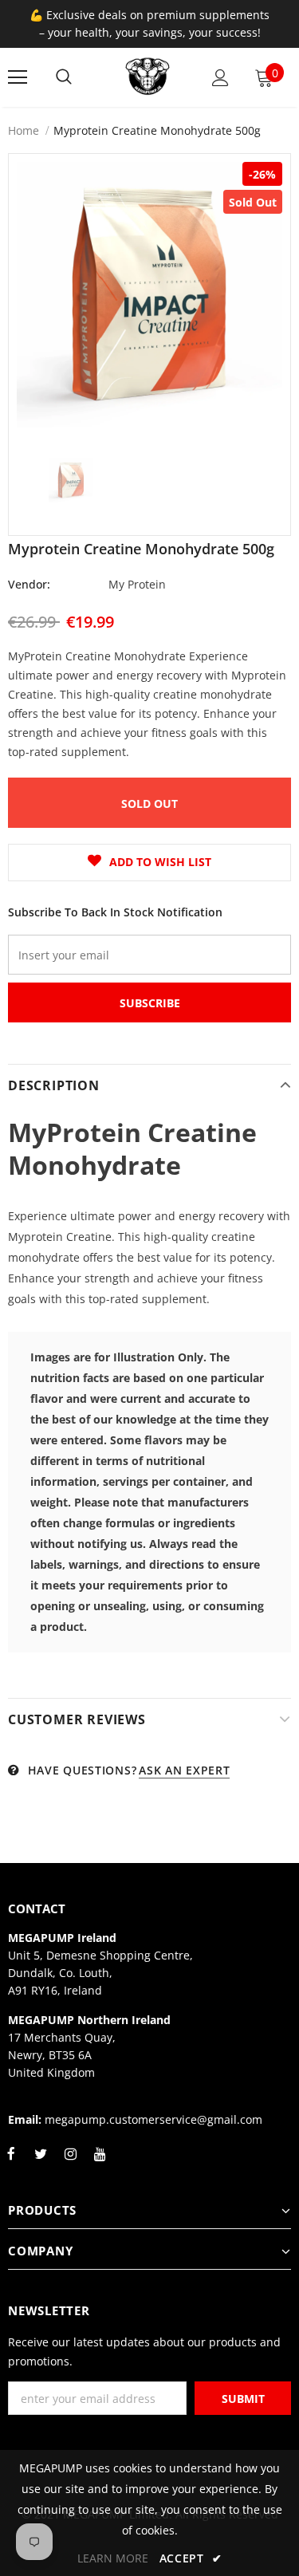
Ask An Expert (184, 1770)
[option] (149, 295)
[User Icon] (220, 78)
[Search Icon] (64, 77)
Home (24, 130)
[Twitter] (41, 2163)
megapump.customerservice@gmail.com (153, 2119)
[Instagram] (70, 2163)
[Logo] (148, 77)
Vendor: (29, 584)
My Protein (137, 584)
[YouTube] (100, 2163)
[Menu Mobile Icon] (18, 77)
